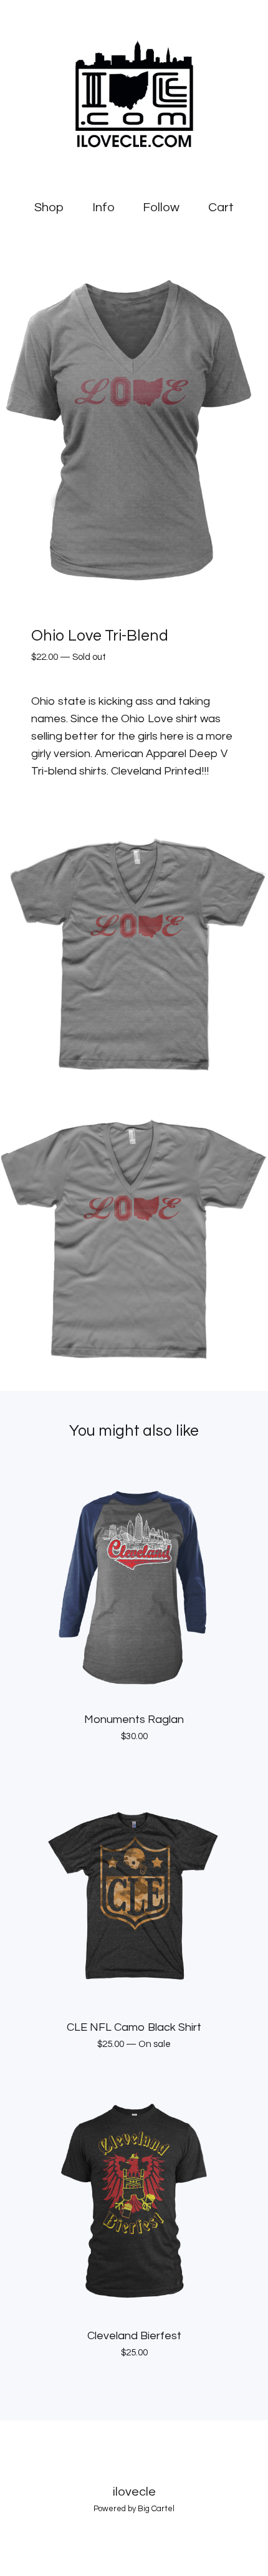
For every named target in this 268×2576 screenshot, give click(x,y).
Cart (223, 207)
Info (103, 208)
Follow (161, 208)
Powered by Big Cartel (134, 2509)
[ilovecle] (134, 93)
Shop (49, 208)
